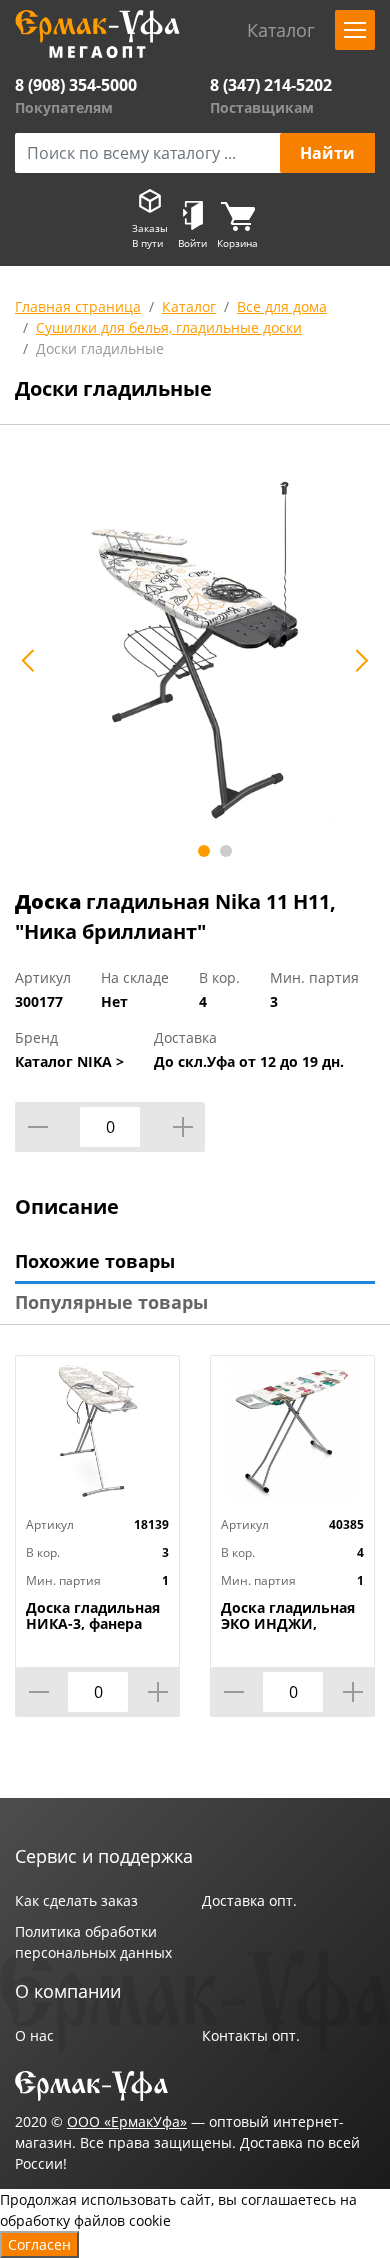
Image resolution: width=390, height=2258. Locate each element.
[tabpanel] (195, 650)
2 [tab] (226, 851)
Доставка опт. (249, 1900)
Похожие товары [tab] (95, 1261)
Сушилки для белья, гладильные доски (169, 327)
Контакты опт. (251, 2035)
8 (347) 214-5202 (271, 85)
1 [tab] (204, 851)
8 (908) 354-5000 (76, 85)
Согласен (39, 2244)
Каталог (189, 306)
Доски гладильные (100, 348)
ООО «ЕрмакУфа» (127, 2121)
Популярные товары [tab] (111, 1302)
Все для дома (282, 306)
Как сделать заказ (76, 1900)
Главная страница (78, 306)
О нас (34, 2035)
